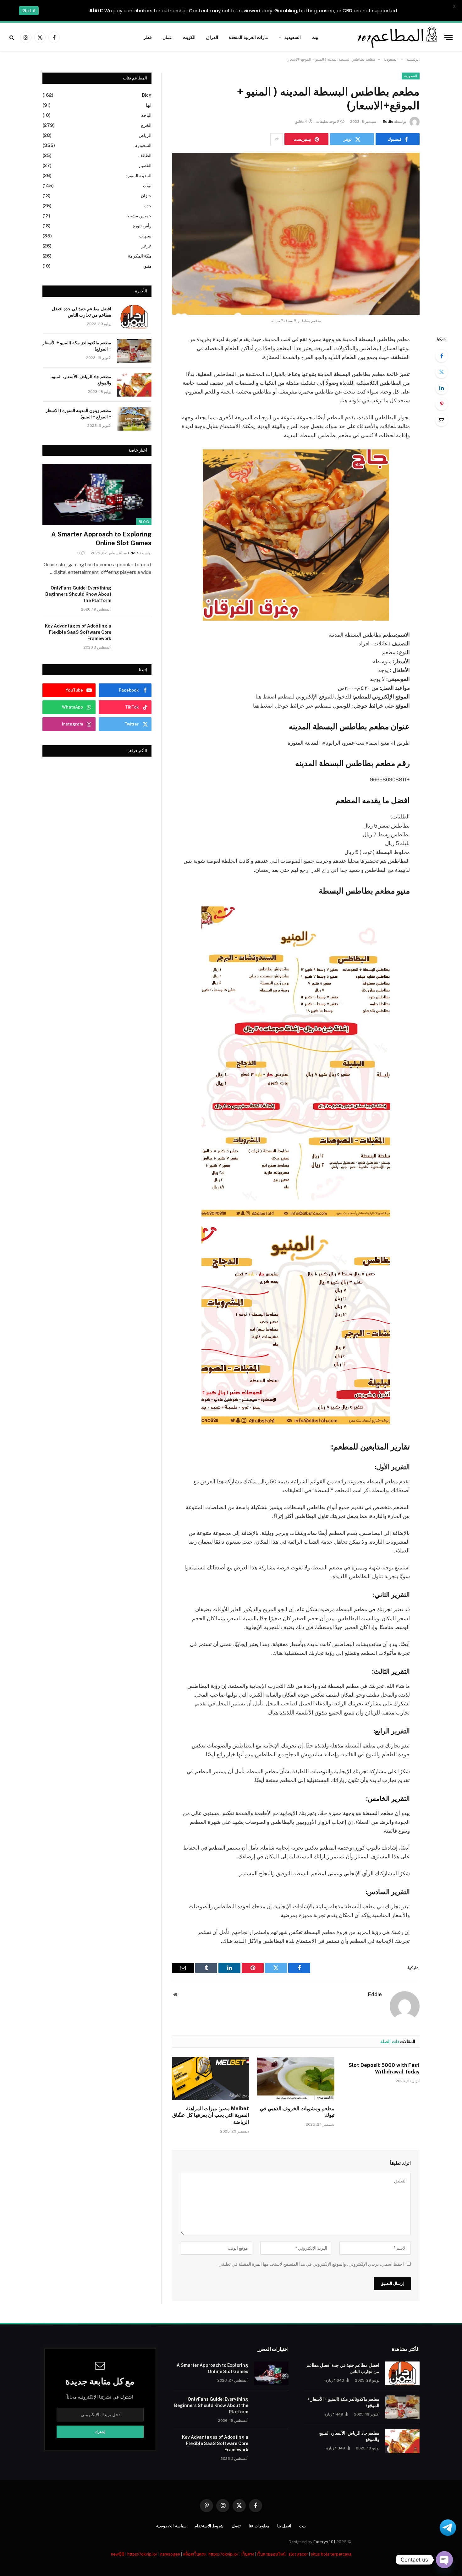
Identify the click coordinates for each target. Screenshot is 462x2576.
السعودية (293, 37)
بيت (315, 37)
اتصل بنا (284, 2526)
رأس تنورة (142, 226)
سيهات (145, 236)
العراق (212, 37)
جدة (148, 206)
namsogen (170, 2554)
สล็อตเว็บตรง (194, 2554)
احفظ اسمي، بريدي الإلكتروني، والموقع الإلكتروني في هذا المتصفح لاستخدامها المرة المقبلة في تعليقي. (311, 2264)
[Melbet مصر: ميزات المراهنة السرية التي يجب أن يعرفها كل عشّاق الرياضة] (210, 2079)
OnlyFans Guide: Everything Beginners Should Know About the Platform (78, 594)
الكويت (189, 37)
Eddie (388, 122)
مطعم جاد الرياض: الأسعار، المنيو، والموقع (81, 380)
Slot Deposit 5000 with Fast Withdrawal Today (384, 2069)
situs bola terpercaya (331, 2554)
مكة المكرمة (140, 256)
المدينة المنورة (138, 176)
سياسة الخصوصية (171, 2526)
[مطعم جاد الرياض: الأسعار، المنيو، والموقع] (134, 385)
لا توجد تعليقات (328, 122)
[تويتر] (442, 372)
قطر (148, 37)
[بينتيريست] (442, 404)
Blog (147, 95)
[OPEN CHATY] (444, 2560)
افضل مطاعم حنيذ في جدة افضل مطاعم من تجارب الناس (82, 312)
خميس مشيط (139, 216)
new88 (118, 2554)
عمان (167, 37)
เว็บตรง (248, 2554)
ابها (149, 105)
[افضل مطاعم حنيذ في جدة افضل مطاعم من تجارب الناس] (134, 317)
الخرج (146, 125)
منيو (148, 266)
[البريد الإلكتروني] (442, 420)
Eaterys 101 (324, 2542)
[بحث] (12, 38)
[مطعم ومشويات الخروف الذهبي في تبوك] (296, 2079)
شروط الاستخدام (209, 2526)
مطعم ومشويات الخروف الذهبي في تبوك (297, 2112)
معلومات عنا (259, 2526)
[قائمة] (448, 38)
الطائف (145, 155)
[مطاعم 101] (396, 37)
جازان (146, 196)
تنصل (236, 2526)
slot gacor (298, 2554)
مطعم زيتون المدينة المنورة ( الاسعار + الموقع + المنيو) (78, 414)
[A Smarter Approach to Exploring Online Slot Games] (97, 495)
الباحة (146, 115)
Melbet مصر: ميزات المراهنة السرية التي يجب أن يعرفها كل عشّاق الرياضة (211, 2115)
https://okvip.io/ (142, 2554)
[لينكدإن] (442, 388)
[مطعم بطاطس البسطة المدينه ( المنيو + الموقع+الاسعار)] (296, 234)
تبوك (147, 186)
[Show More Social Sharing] (277, 139)
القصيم (145, 166)
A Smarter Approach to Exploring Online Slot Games (101, 538)
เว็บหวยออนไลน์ (271, 2554)
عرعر (146, 246)
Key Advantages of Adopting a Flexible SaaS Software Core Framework (78, 632)
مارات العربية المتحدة (249, 37)
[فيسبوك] (442, 356)
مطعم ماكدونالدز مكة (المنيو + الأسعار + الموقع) (77, 346)
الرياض (145, 135)
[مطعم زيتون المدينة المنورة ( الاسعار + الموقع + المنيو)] (134, 419)
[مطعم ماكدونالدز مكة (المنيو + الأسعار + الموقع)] (134, 351)
